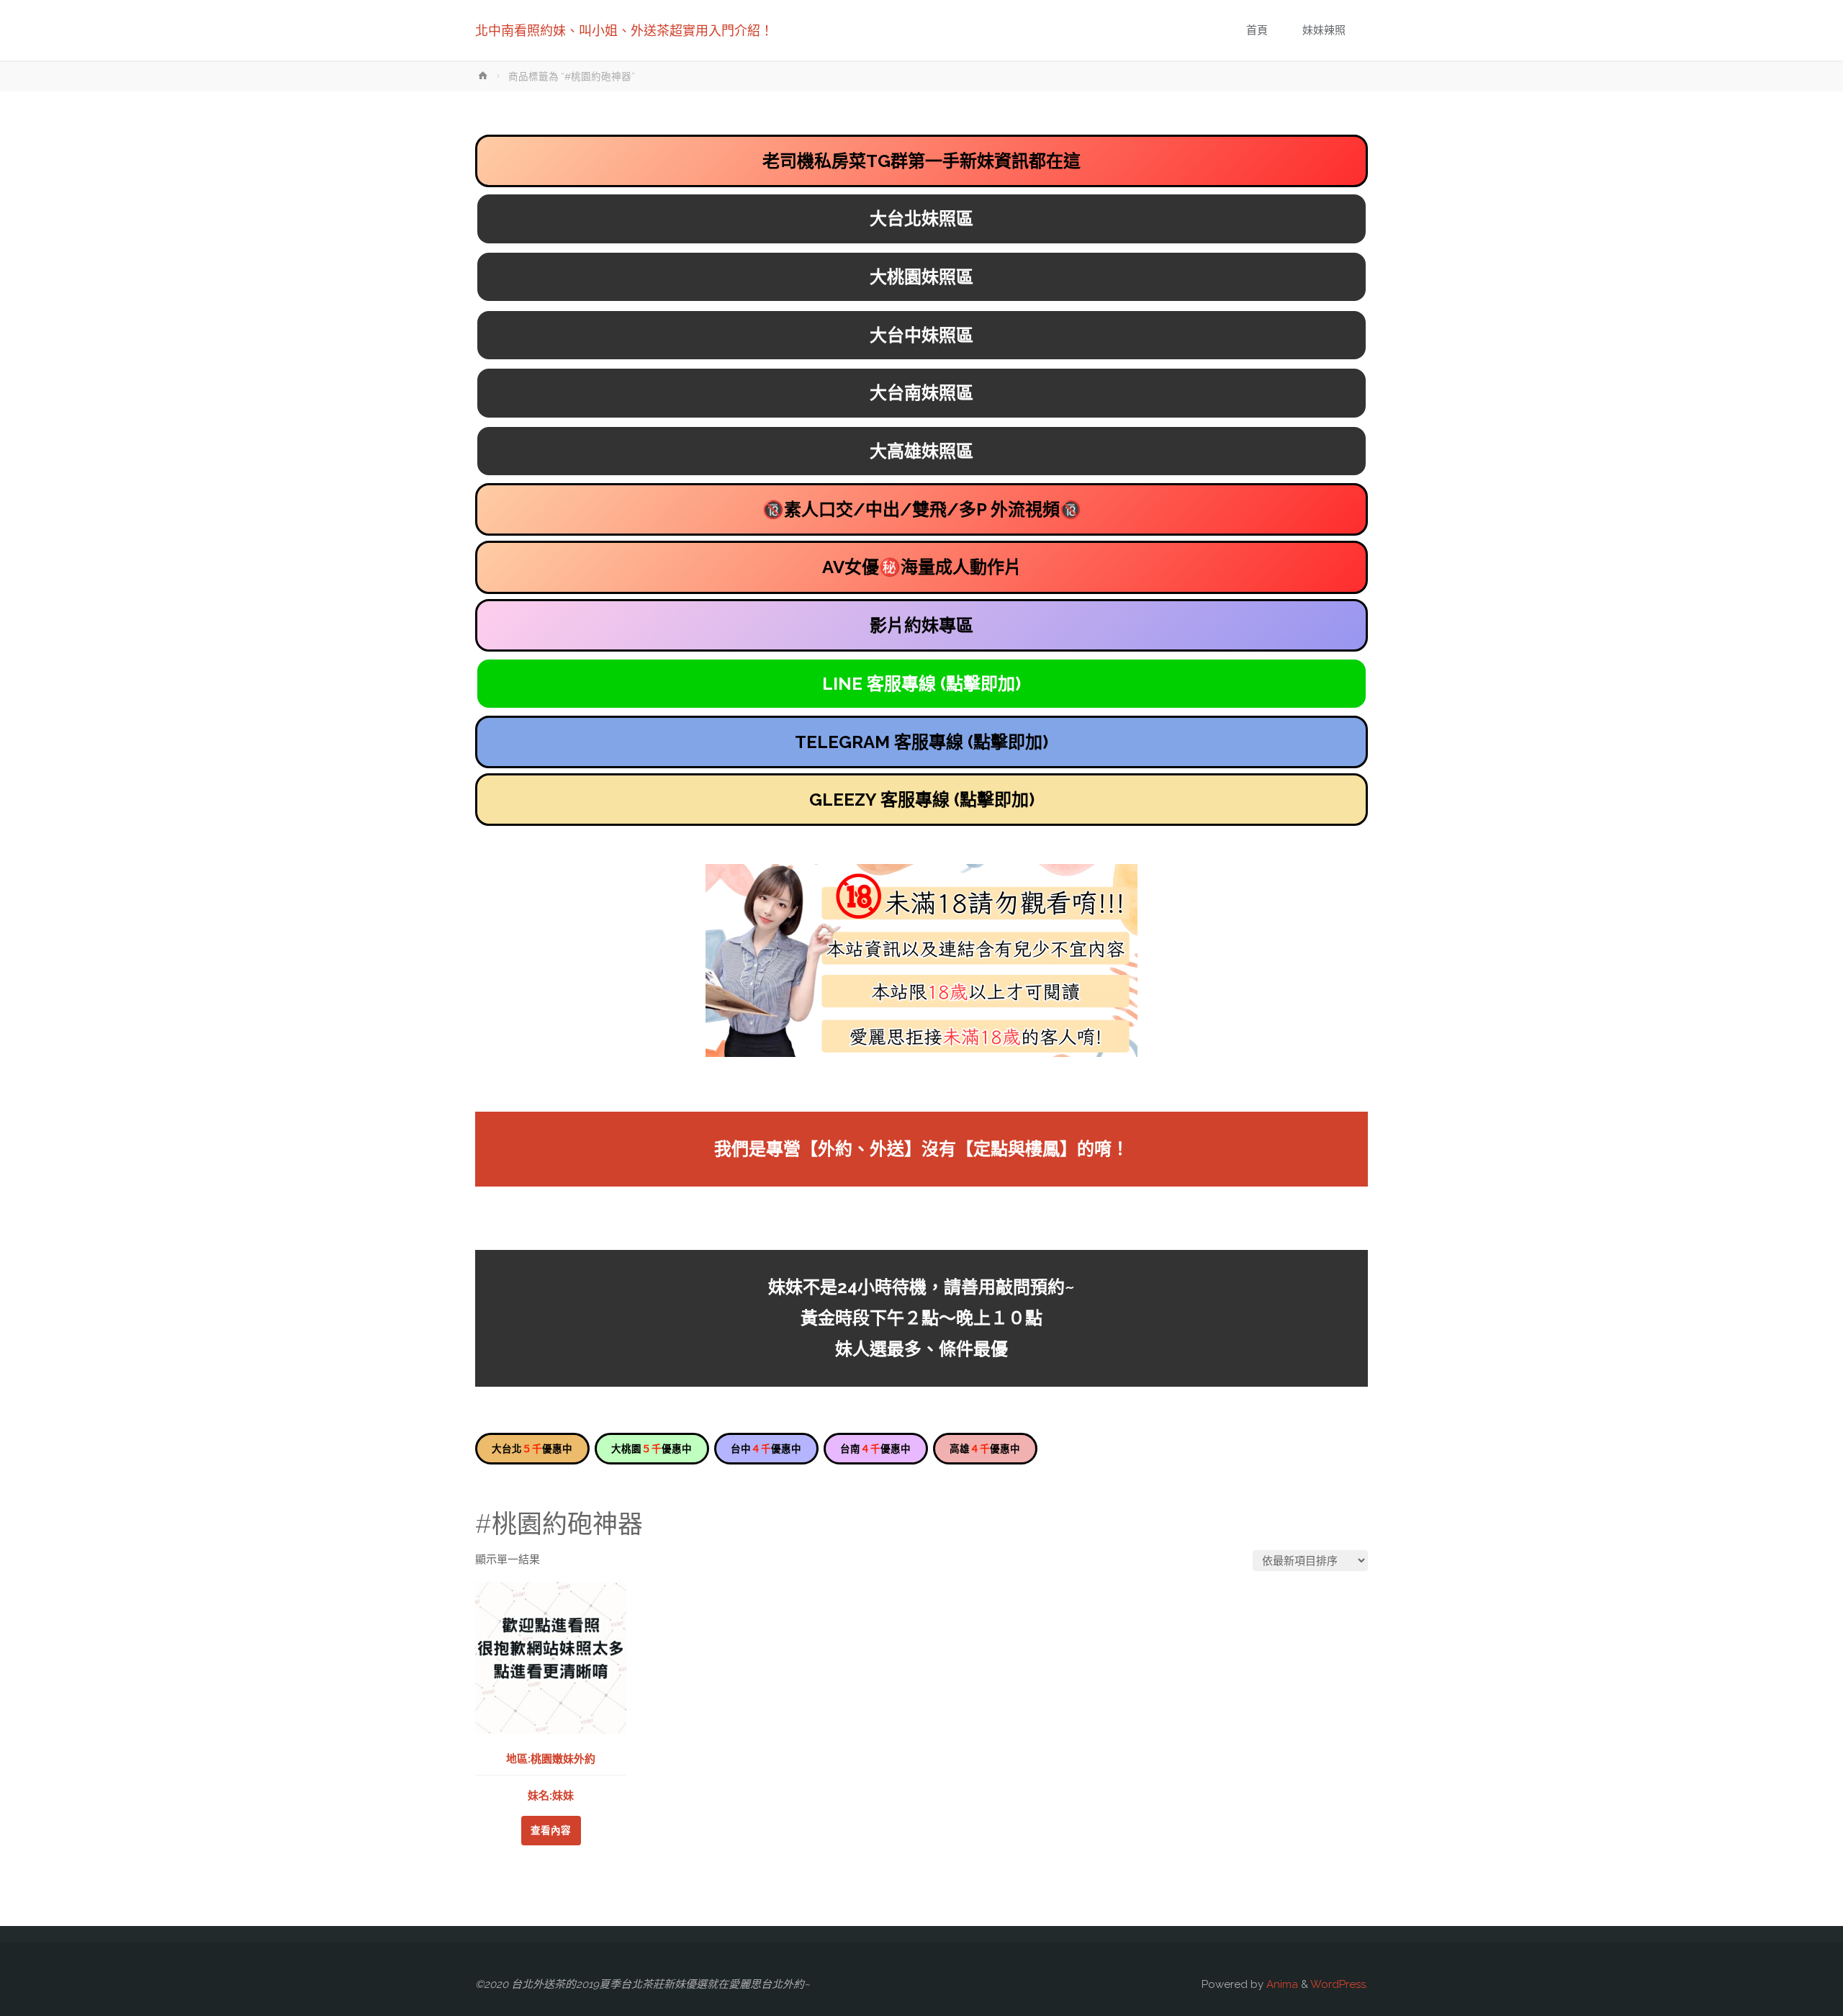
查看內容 (551, 1830)
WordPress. (1339, 1984)
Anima (1281, 1984)
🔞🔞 (922, 509)
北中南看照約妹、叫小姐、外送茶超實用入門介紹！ (624, 31)
